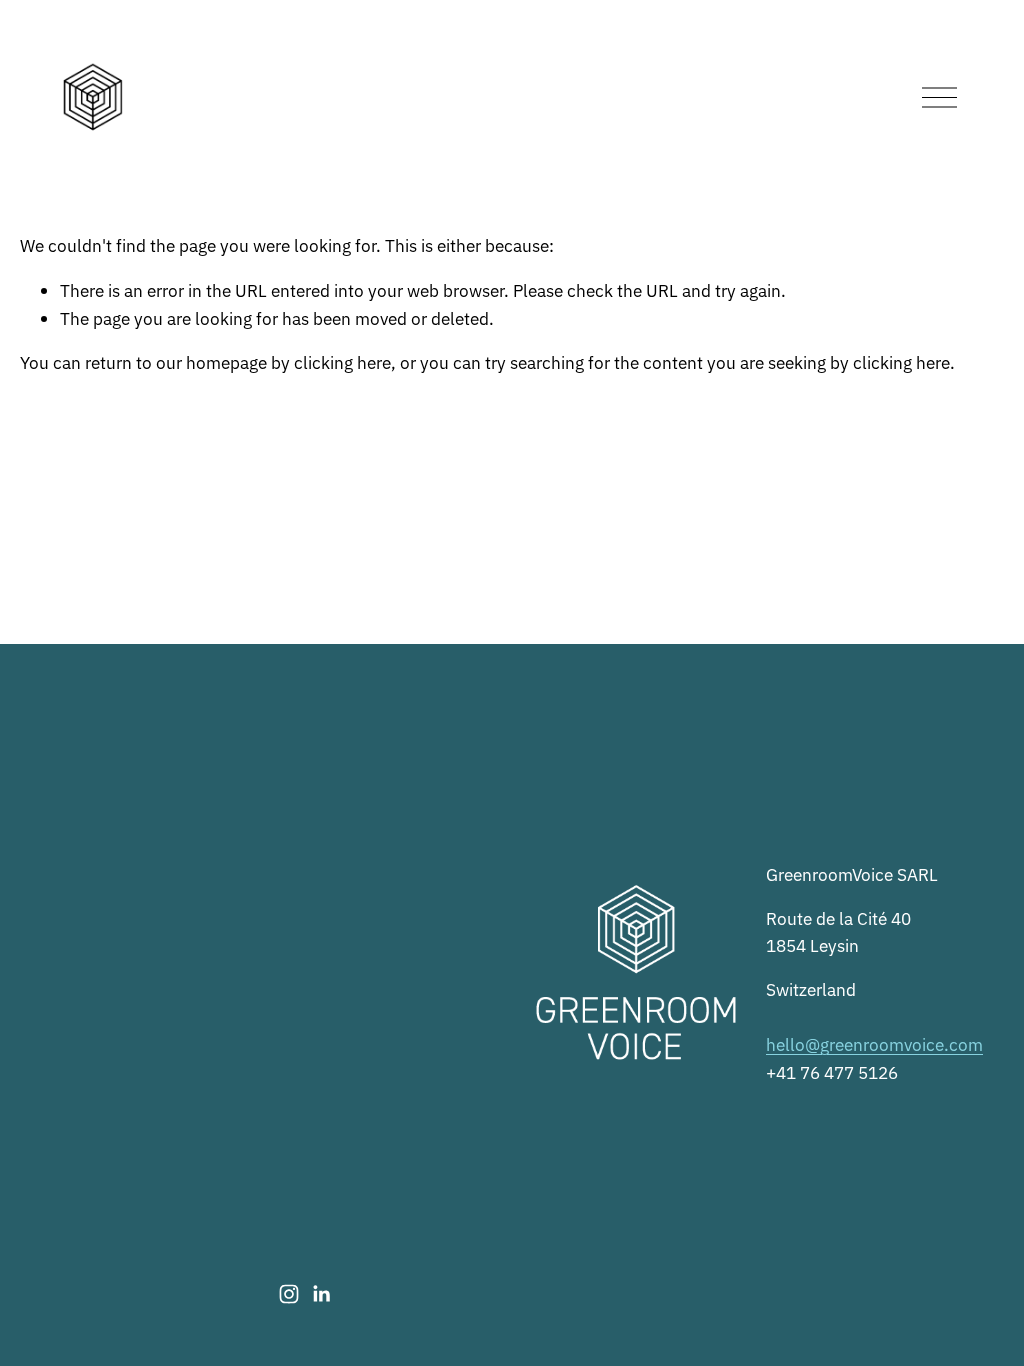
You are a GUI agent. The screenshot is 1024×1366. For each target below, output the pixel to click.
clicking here (342, 361)
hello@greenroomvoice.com (874, 1043)
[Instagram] (289, 1294)
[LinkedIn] (321, 1294)
